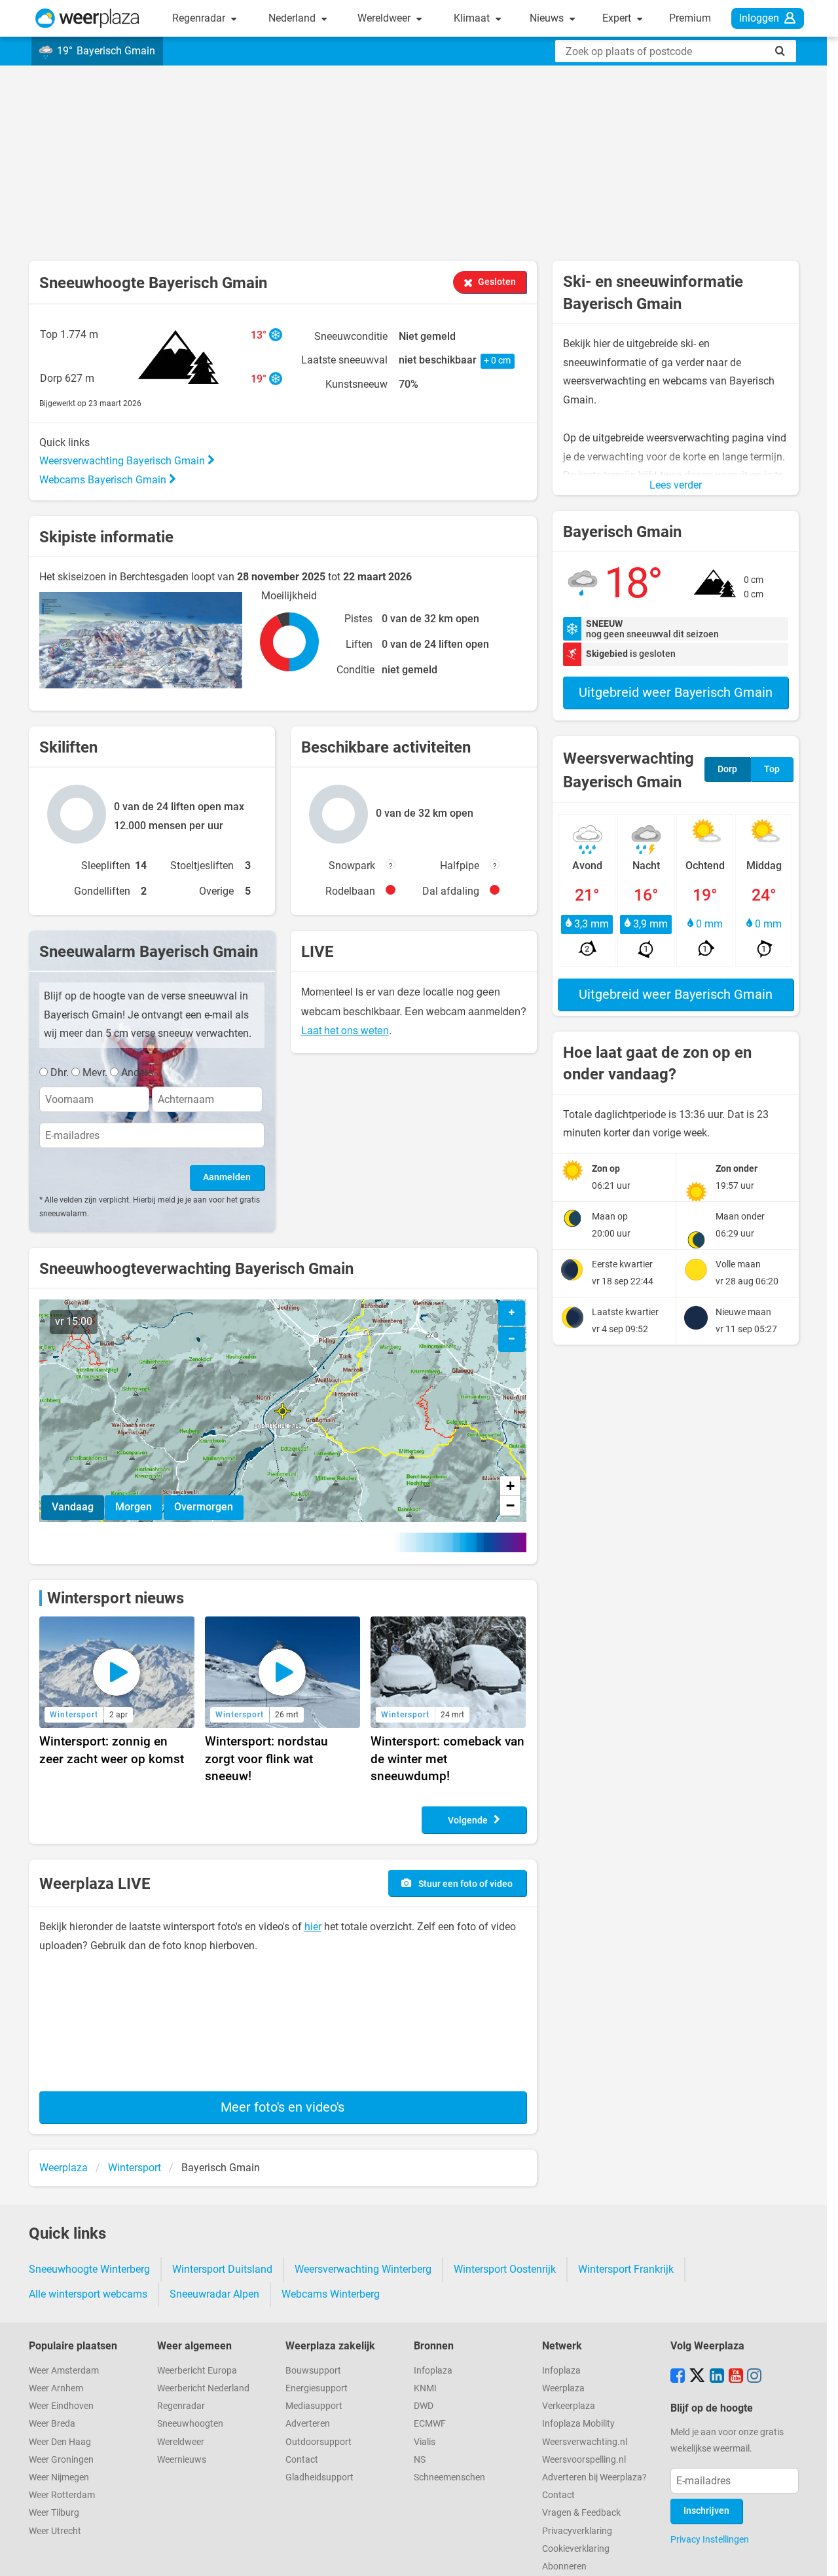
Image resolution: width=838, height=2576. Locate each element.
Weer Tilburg (54, 2513)
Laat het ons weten (345, 1030)
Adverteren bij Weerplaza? (594, 2477)
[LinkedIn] (717, 2377)
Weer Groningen (61, 2460)
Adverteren (308, 2424)
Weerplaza (563, 2388)
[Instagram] (754, 2377)
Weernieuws (182, 2460)
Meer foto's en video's (282, 2107)
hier (313, 1927)
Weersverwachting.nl (585, 2442)
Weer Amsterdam (64, 2371)
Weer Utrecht (55, 2531)
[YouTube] (736, 2377)
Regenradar (200, 18)
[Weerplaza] (87, 18)
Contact (302, 2460)
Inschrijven (706, 2511)
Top (772, 769)
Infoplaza (433, 2371)
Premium (690, 18)
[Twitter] (697, 2377)
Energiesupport (317, 2388)
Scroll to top (817, 2555)
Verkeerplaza (569, 2406)
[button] (282, 1411)
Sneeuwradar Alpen (214, 2294)
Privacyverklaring (577, 2531)
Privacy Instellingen (710, 2539)
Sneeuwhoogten (190, 2424)
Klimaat (473, 18)
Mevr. (95, 1073)
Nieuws (548, 18)
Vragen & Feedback (581, 2513)
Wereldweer (385, 18)
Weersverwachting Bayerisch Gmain (123, 461)
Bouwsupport (313, 2371)
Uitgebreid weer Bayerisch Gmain (676, 692)
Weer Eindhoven (61, 2406)
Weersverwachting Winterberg (363, 2269)
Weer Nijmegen (59, 2477)
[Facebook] (678, 2377)
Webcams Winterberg (331, 2294)
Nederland (293, 18)
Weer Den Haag (60, 2442)
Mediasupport (314, 2406)
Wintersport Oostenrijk (505, 2269)
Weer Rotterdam (62, 2495)
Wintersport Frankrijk (626, 2269)
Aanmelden (227, 1177)
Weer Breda (52, 2424)
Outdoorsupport (319, 2442)
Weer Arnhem (56, 2388)
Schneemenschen (449, 2477)
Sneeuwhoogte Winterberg (89, 2269)
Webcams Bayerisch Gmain (104, 480)
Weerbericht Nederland (203, 2388)
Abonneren (564, 2567)
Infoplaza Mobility (578, 2424)
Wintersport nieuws (116, 1598)
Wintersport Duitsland (222, 2269)
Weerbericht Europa (197, 2371)
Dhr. (60, 1073)
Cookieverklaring (576, 2549)
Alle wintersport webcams (88, 2294)
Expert (618, 18)
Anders (137, 1073)
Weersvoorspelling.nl (584, 2460)
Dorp (727, 769)
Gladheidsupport (319, 2477)
